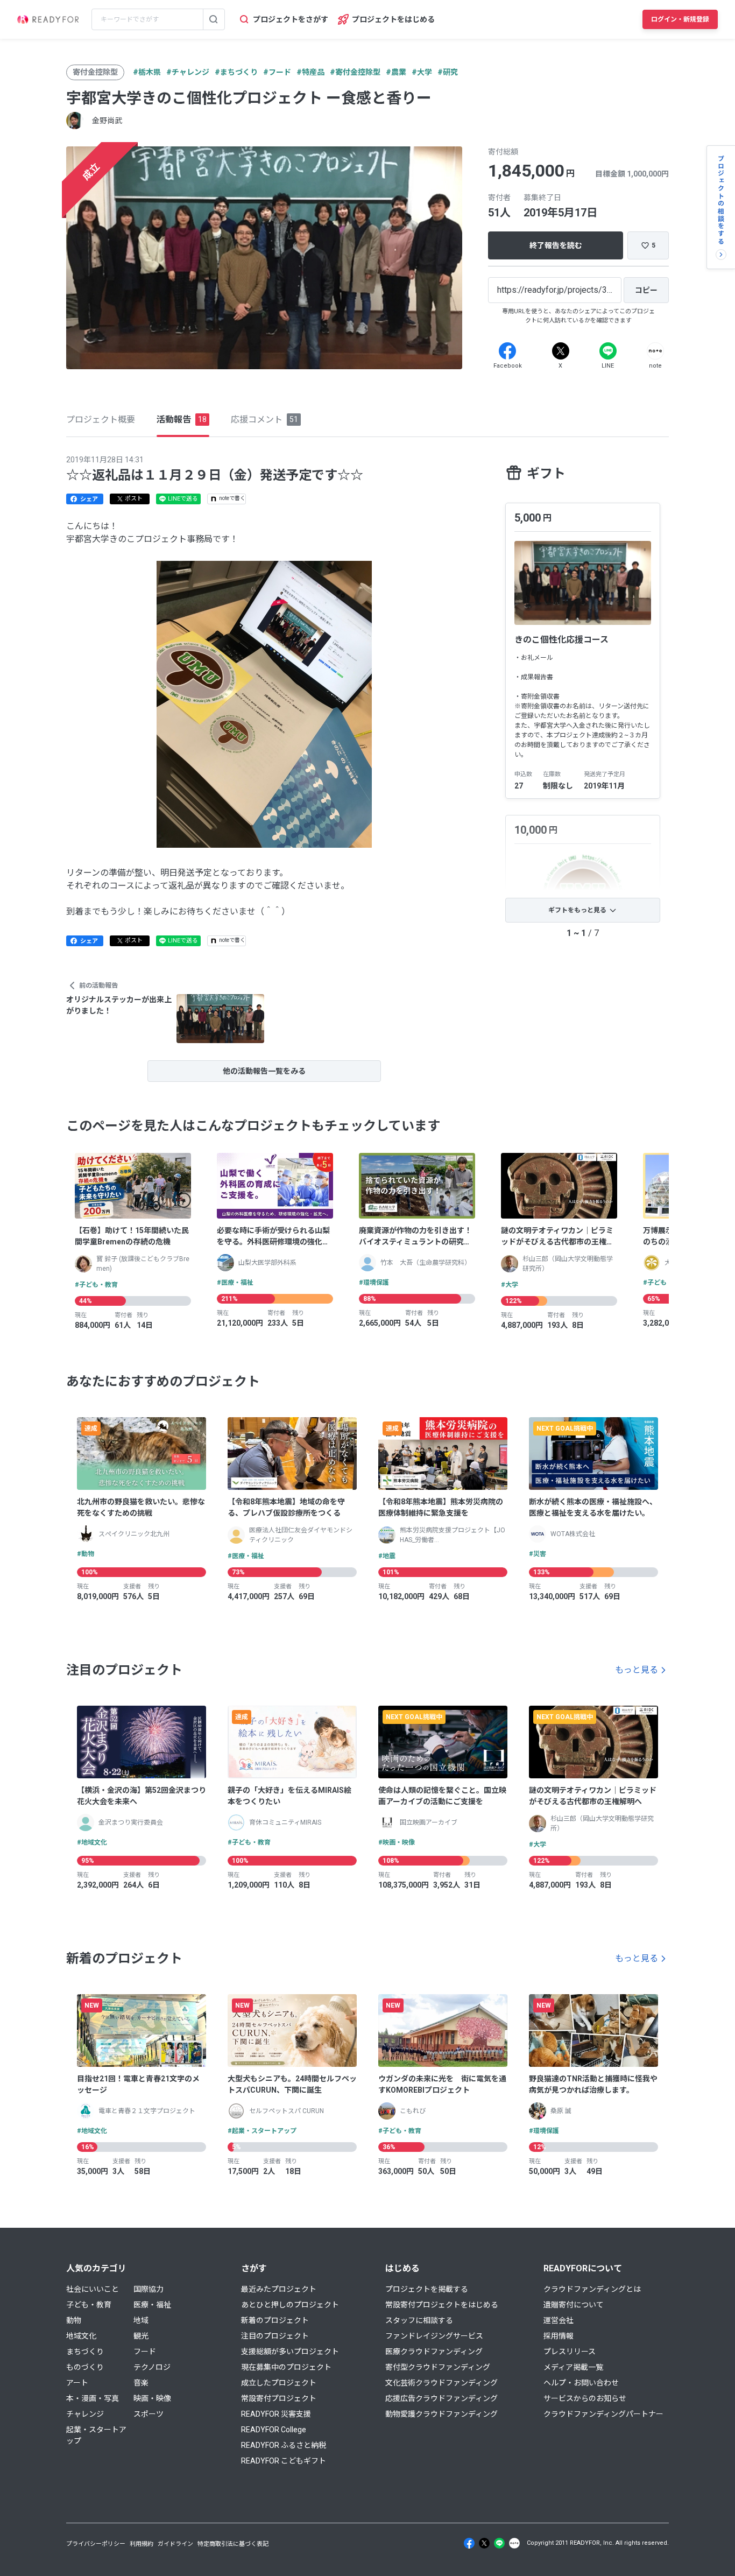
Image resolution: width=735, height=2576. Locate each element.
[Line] (608, 351)
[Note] (655, 351)
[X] (561, 351)
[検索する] (214, 19)
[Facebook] (507, 351)
